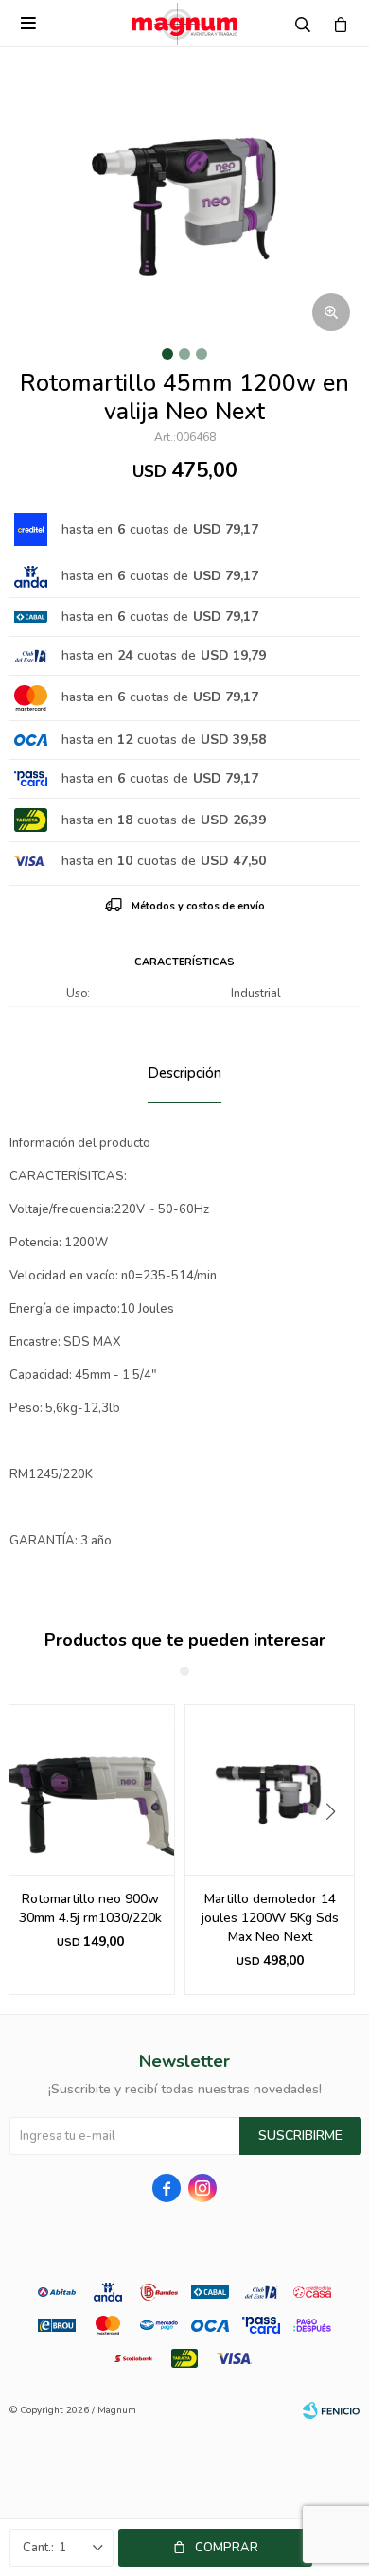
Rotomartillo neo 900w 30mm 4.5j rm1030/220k (90, 1908)
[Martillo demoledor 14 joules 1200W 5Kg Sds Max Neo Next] (270, 1790)
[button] (337, 1850)
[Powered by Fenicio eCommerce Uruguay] (331, 2410)
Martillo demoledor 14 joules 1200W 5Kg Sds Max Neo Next (270, 1918)
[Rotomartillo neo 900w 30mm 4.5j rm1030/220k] (90, 1790)
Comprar (227, 2548)
